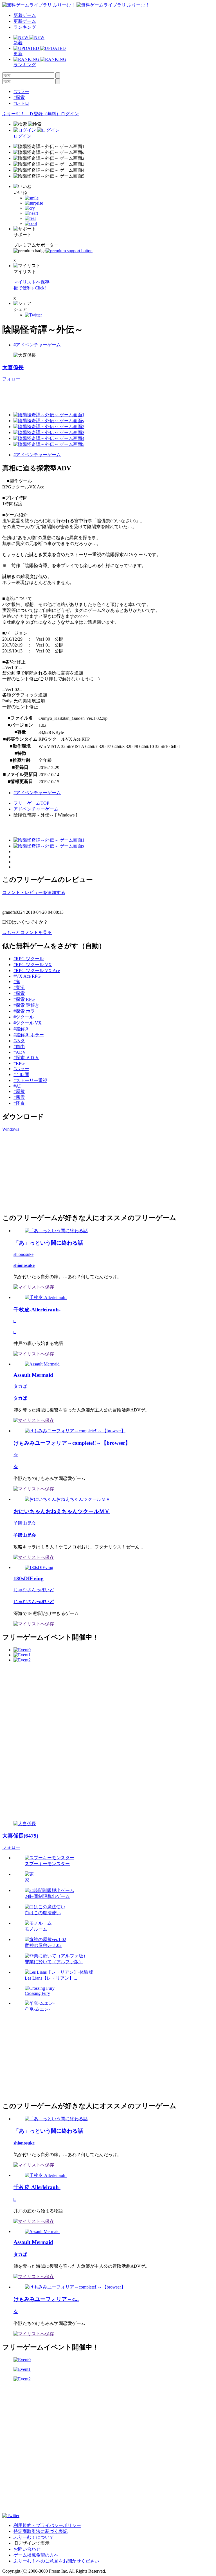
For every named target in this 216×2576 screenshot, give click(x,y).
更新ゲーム (25, 21)
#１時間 (21, 1075)
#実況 (19, 987)
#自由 (19, 1047)
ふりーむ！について (34, 2537)
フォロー (11, 379)
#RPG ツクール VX (33, 965)
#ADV (20, 1052)
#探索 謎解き (26, 1005)
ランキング (25, 27)
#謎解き (21, 1029)
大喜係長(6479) (20, 1836)
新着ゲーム (25, 15)
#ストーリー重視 (30, 1080)
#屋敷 (19, 1091)
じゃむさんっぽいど (34, 1590)
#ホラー (21, 91)
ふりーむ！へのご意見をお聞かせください (56, 2561)
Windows (11, 1129)
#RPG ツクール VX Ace (37, 971)
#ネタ (19, 1041)
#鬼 (17, 982)
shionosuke (23, 1254)
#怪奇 (19, 1103)
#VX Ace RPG (27, 976)
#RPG (19, 1063)
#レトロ (21, 103)
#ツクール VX (28, 1023)
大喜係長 (13, 367)
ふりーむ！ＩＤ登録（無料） (31, 114)
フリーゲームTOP (31, 803)
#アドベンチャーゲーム (37, 345)
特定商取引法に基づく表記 (40, 2531)
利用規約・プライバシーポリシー (47, 2525)
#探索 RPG (24, 999)
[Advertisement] (44, 1172)
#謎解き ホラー (29, 1035)
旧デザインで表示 (31, 2543)
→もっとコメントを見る (27, 932)
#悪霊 (19, 1097)
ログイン (70, 114)
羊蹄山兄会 (25, 1523)
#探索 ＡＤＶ (26, 1058)
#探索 (19, 97)
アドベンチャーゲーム (36, 809)
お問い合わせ (27, 2549)
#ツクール (24, 1017)
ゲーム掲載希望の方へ (36, 2555)
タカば (20, 1386)
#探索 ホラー (26, 1011)
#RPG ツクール (29, 959)
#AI (17, 1086)
